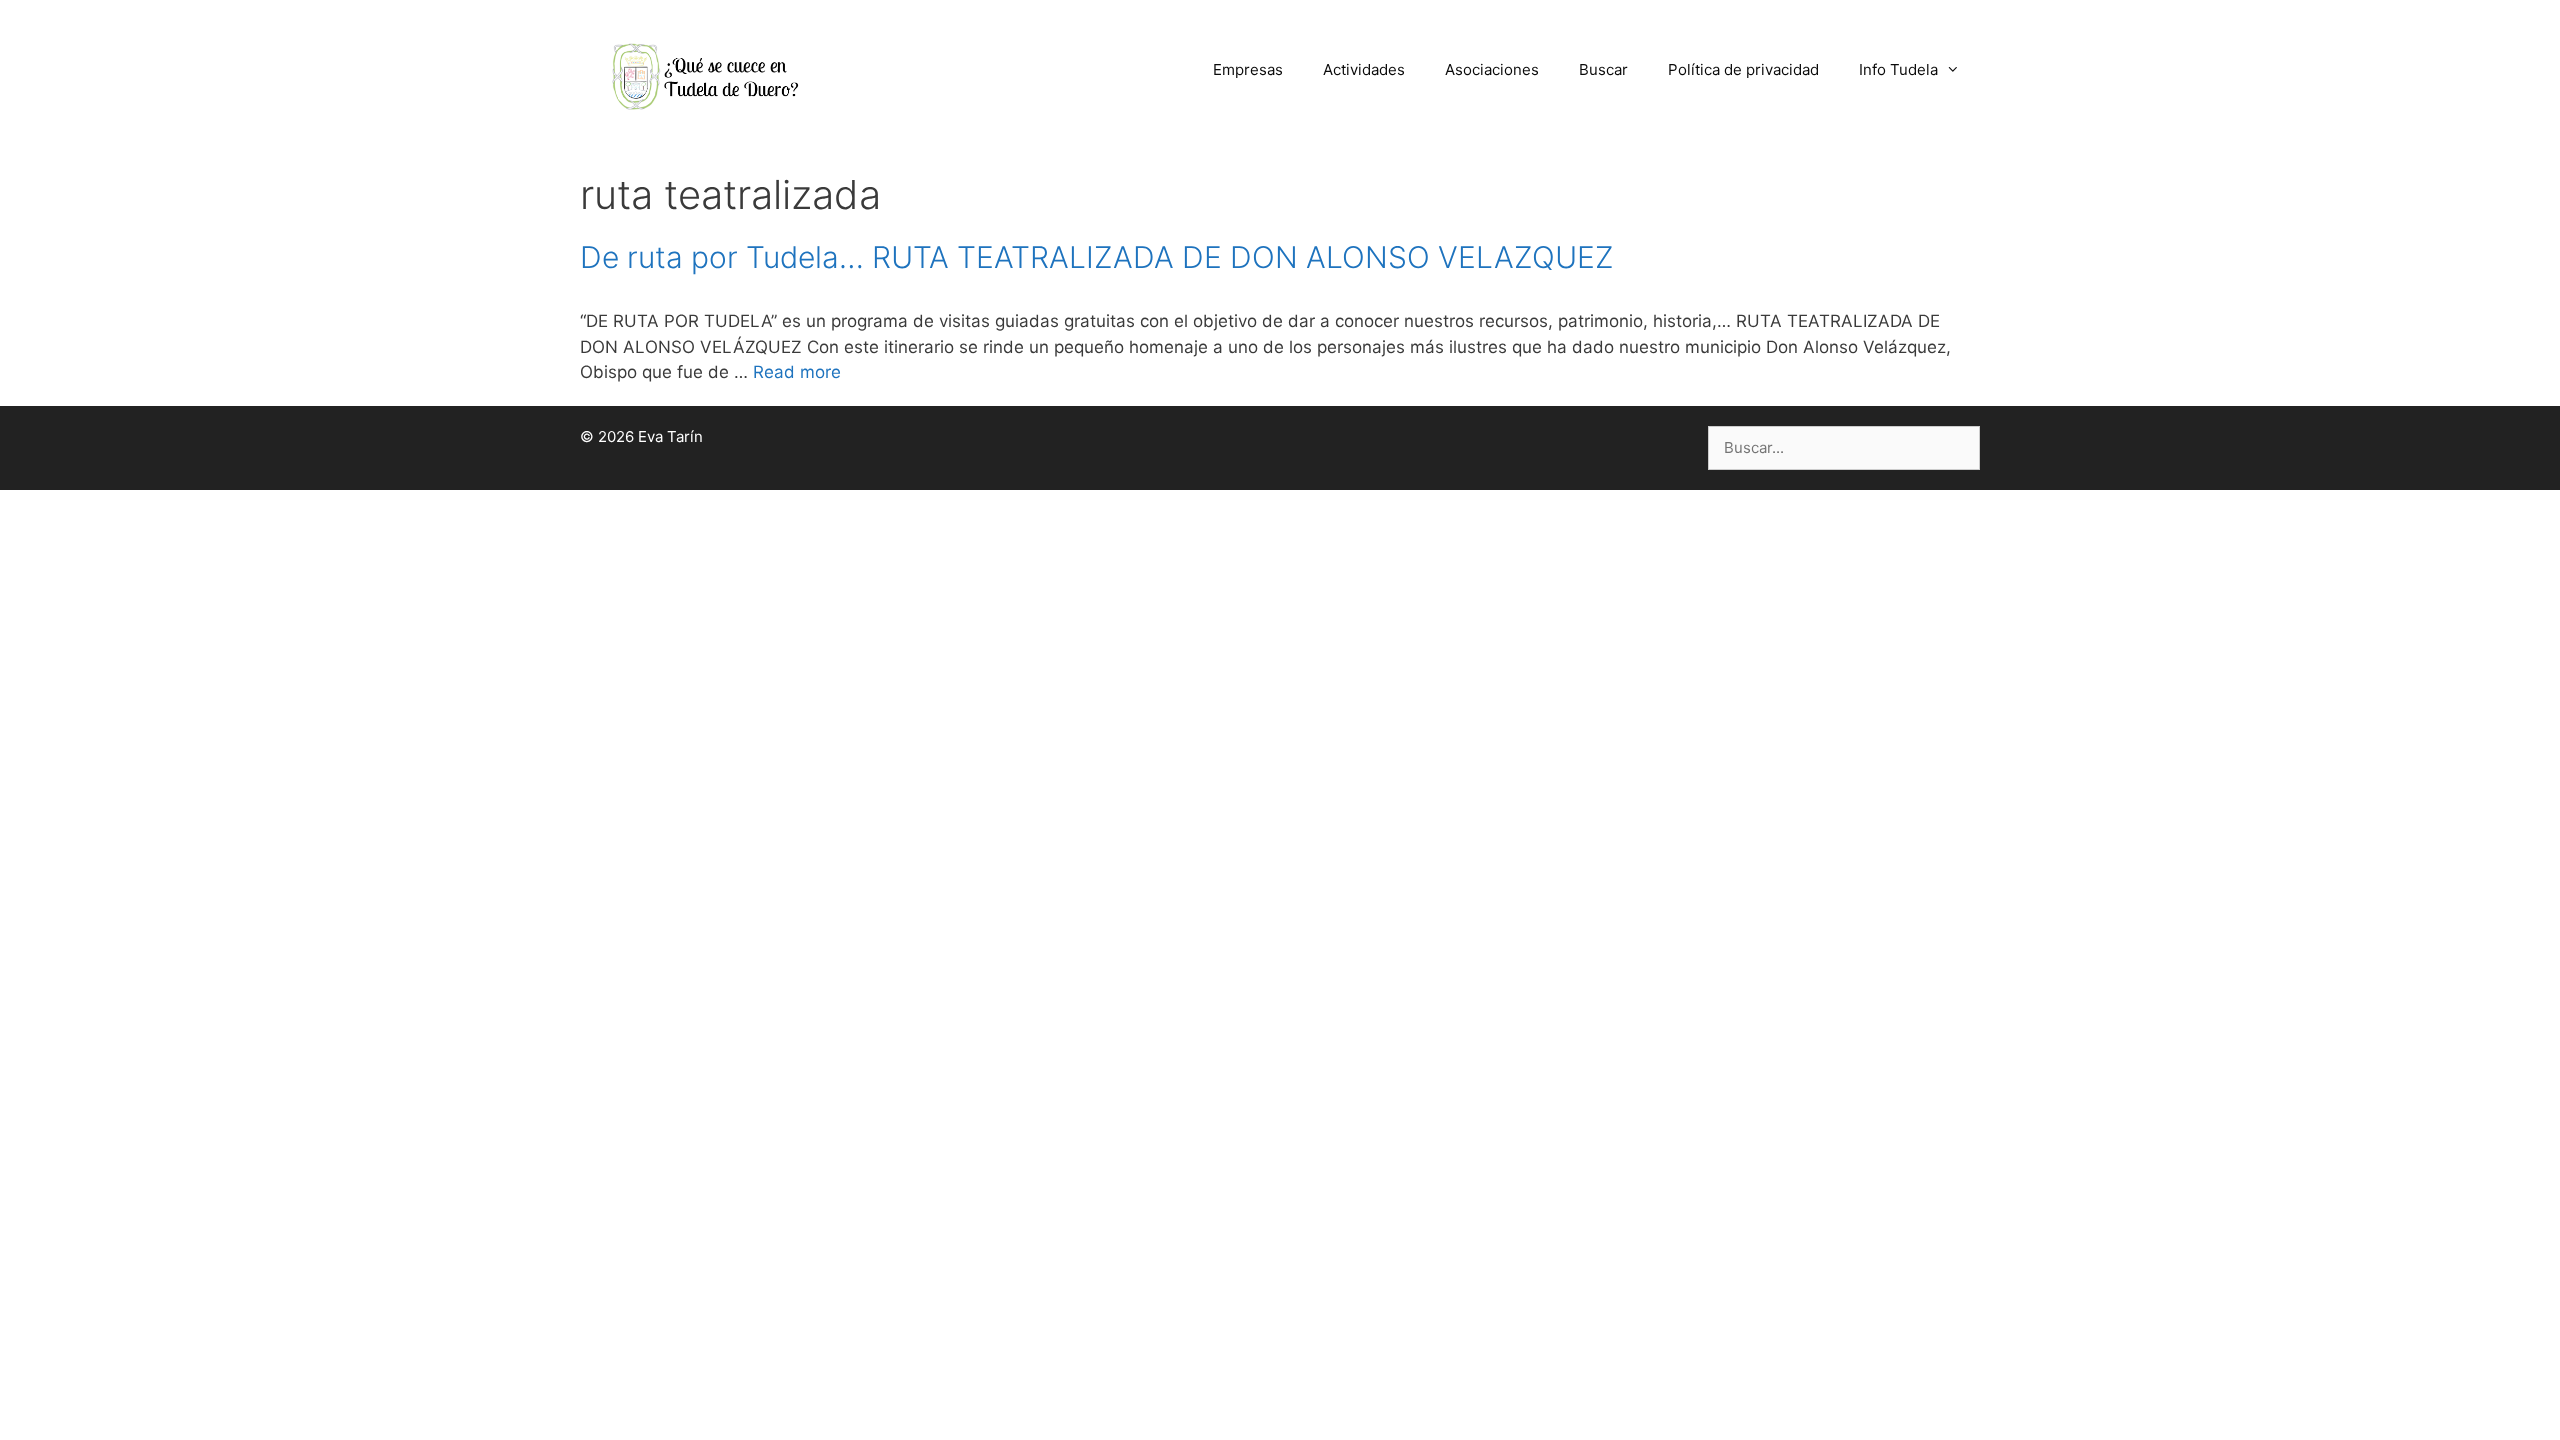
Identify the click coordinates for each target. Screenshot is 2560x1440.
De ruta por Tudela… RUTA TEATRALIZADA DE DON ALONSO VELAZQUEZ (1097, 257)
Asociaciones (1492, 69)
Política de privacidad (1743, 69)
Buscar (1603, 69)
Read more (797, 372)
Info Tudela (1898, 69)
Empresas (1248, 69)
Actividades (1364, 69)
